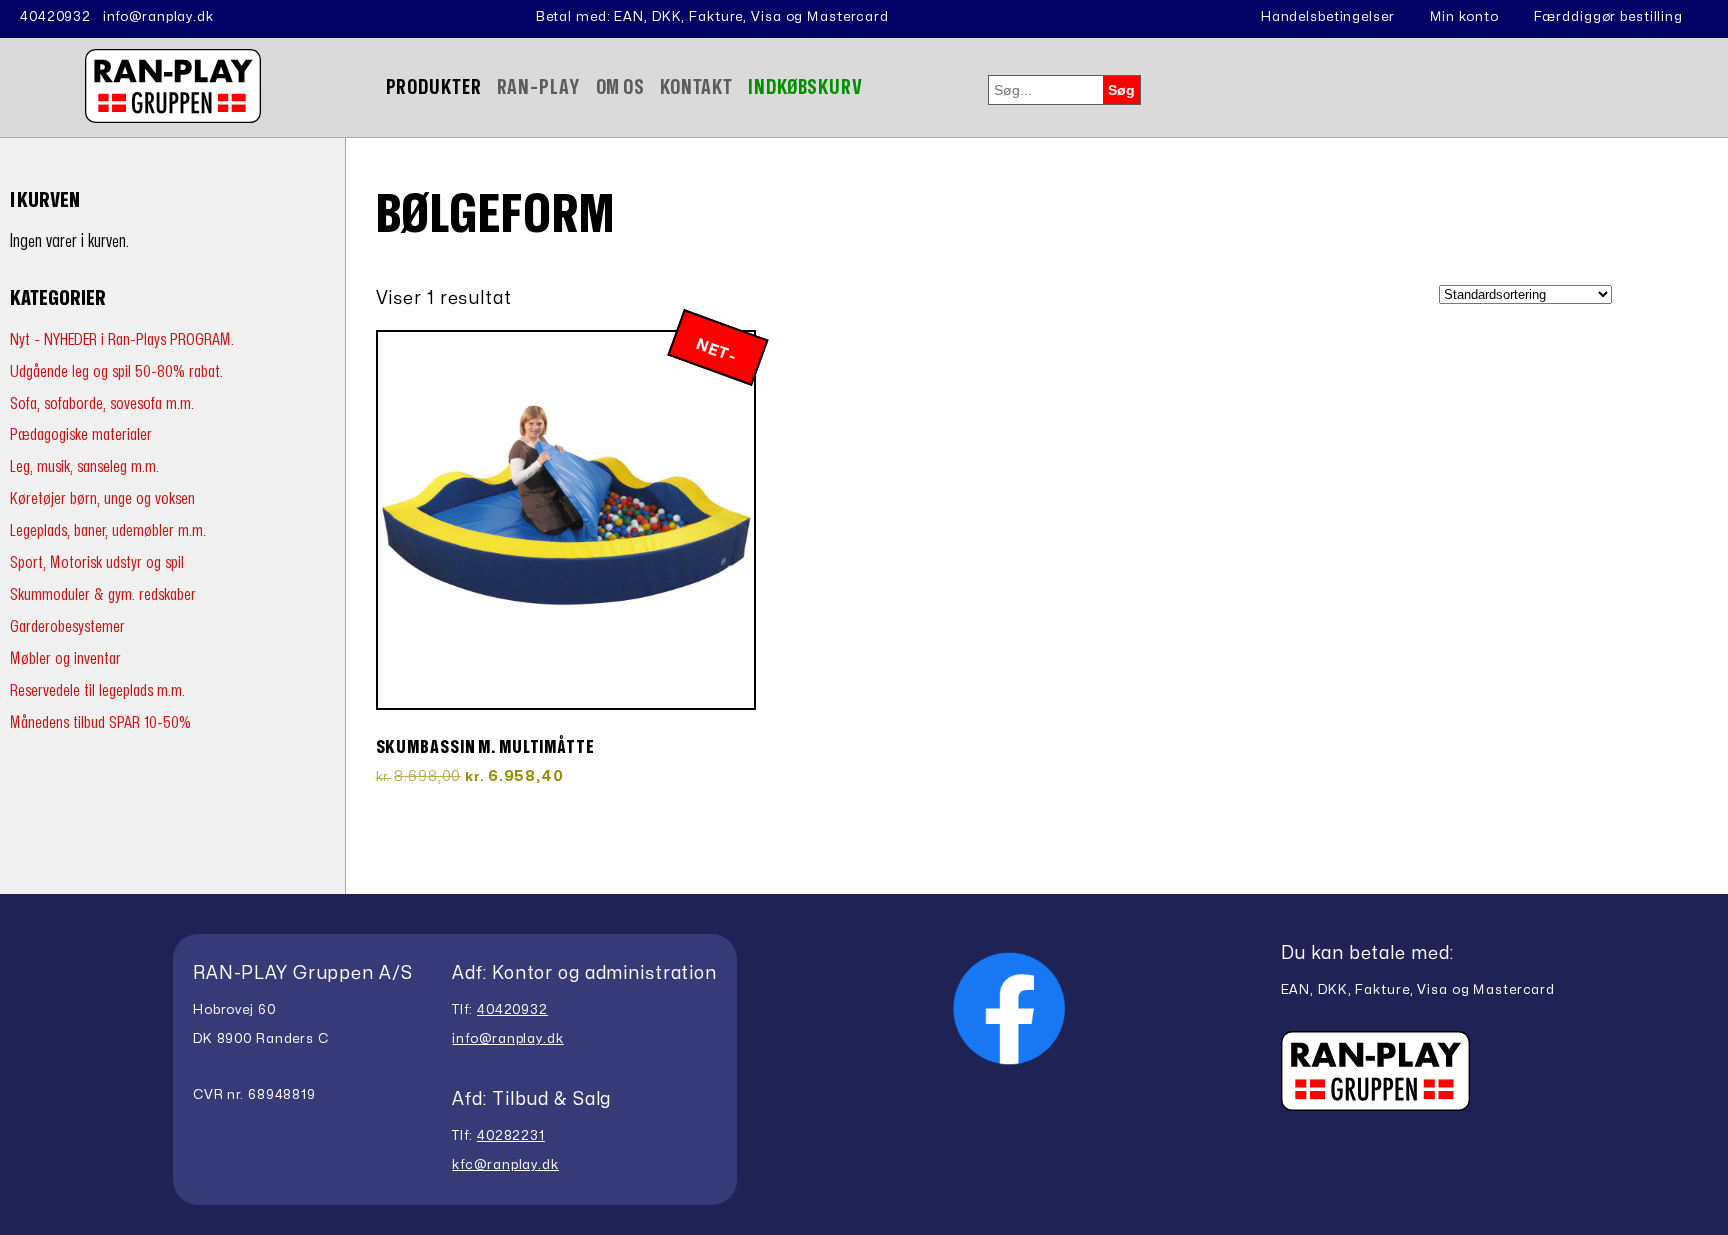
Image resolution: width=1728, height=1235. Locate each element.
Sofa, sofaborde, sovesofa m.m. (102, 403)
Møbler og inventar (65, 658)
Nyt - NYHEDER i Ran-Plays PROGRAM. (122, 339)
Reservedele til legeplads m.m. (97, 690)
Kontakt (696, 87)
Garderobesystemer (67, 626)
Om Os (620, 87)
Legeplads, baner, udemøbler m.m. (108, 530)
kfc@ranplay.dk (505, 1165)
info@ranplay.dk (158, 17)
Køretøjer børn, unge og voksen (102, 498)
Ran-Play (539, 87)
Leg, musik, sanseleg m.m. (84, 466)
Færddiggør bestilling (1608, 17)
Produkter (434, 87)
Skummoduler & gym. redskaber (103, 594)
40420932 (55, 17)
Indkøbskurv (805, 87)
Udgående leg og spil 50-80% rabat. (116, 371)
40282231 (511, 1136)
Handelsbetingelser (1328, 17)
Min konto (1464, 17)
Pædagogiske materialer (81, 434)
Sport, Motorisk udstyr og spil (97, 562)
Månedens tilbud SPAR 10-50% (100, 722)
